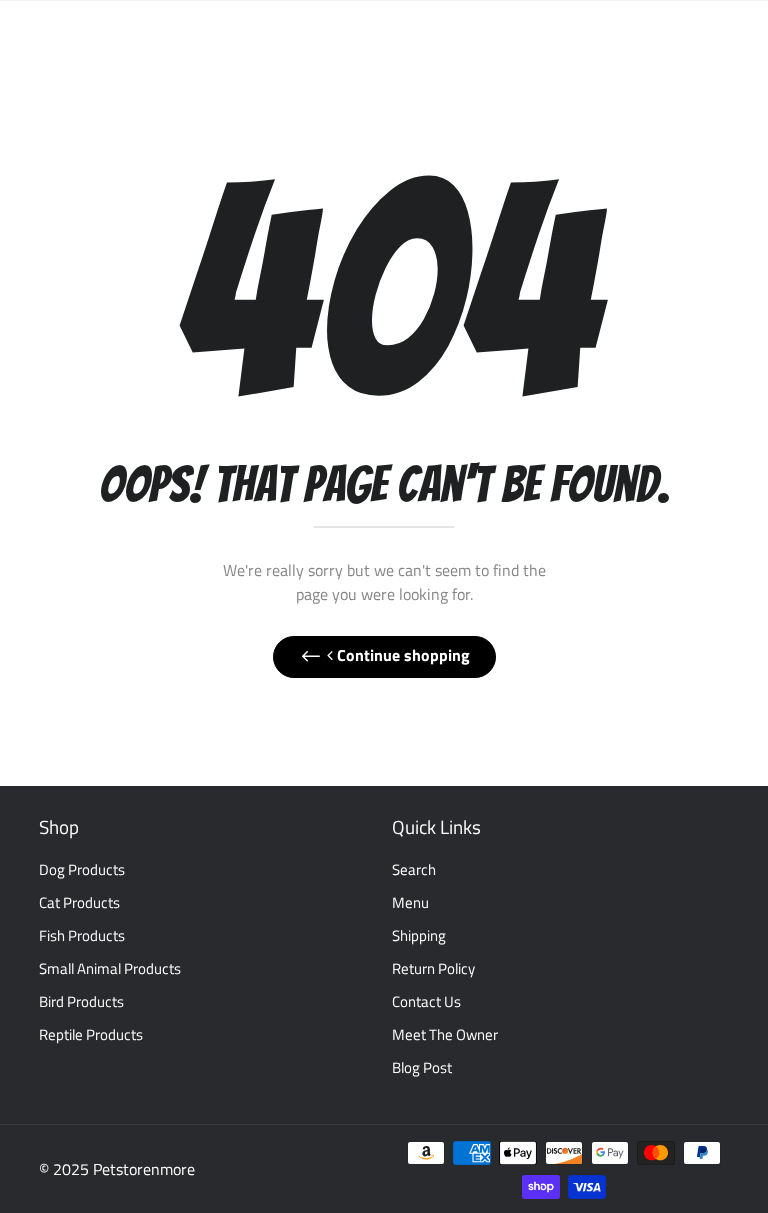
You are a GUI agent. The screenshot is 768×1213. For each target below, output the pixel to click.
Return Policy (433, 968)
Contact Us (426, 1001)
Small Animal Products (110, 968)
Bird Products (81, 1001)
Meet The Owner (445, 1034)
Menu (410, 902)
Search (414, 869)
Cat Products (79, 902)
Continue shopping (401, 655)
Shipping (419, 935)
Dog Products (82, 869)
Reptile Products (91, 1034)
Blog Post (422, 1067)
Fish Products (82, 935)
